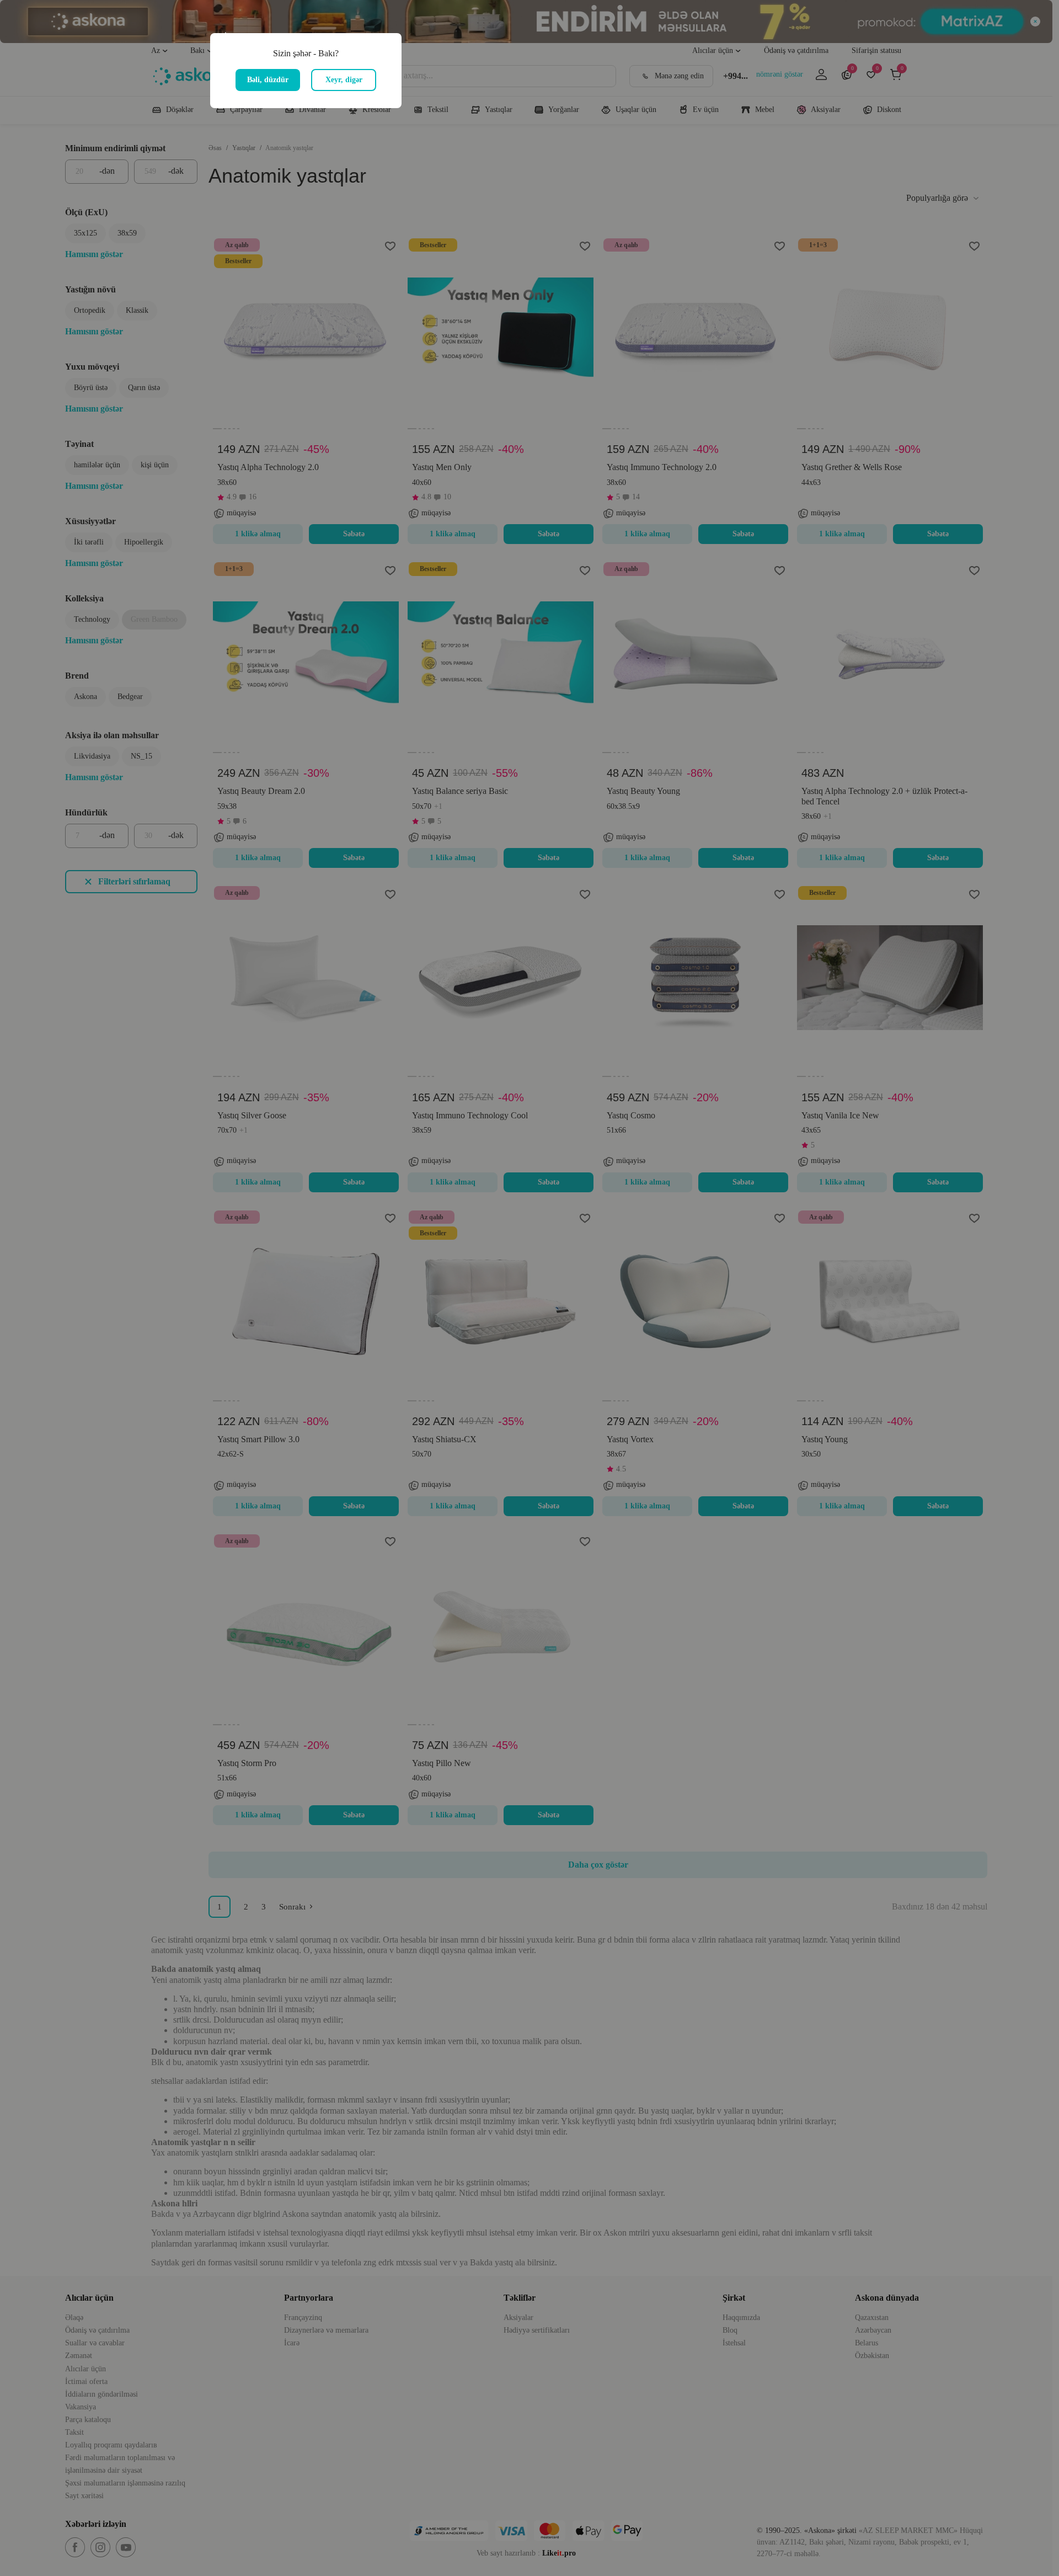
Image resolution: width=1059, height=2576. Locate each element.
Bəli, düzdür (268, 80)
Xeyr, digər (344, 80)
